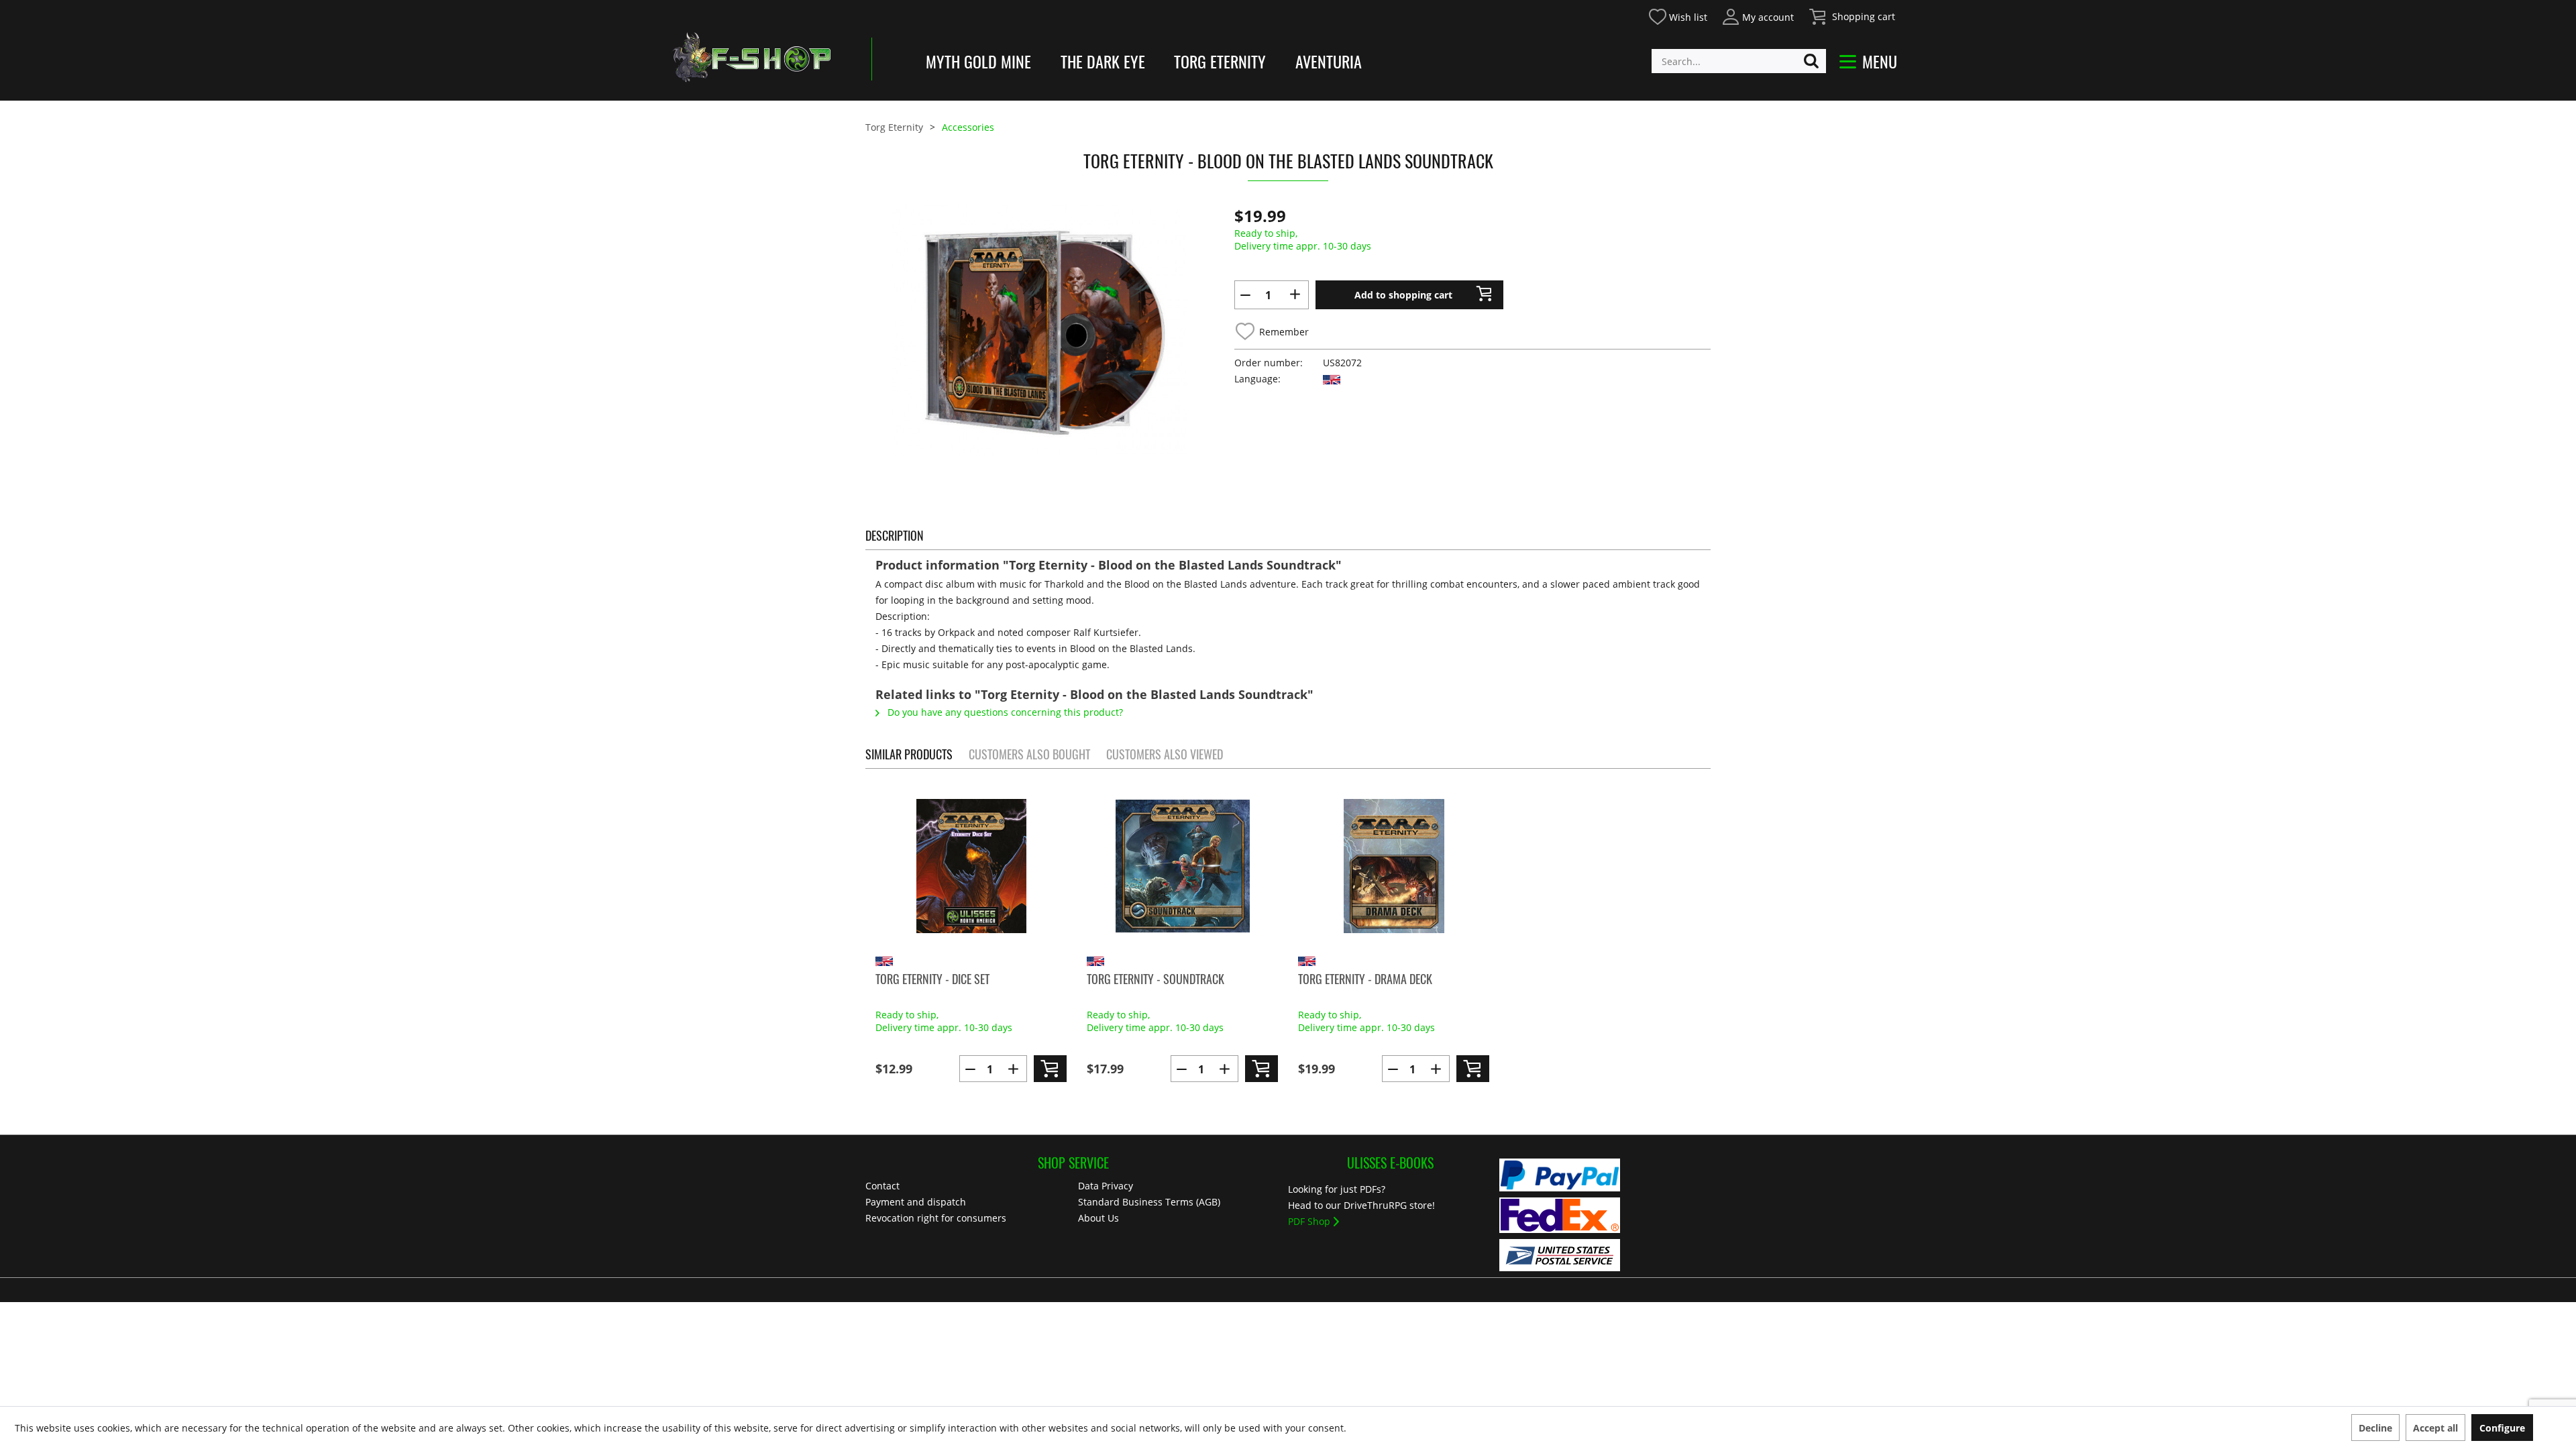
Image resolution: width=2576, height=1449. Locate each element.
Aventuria (1329, 61)
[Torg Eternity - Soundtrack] (1182, 866)
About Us (1098, 1218)
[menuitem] (1677, 15)
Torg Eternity (1220, 61)
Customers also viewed (1165, 754)
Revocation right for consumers (936, 1218)
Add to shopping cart (1403, 295)
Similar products (909, 754)
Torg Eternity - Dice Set (932, 979)
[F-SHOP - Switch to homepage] (751, 57)
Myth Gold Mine (978, 61)
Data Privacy (1106, 1186)
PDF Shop (1309, 1221)
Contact (882, 1186)
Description (895, 535)
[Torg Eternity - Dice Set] (971, 866)
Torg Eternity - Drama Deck (1365, 979)
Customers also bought (1029, 754)
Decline (2375, 1428)
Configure (2502, 1428)
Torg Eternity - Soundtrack (1156, 979)
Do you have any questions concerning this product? (1004, 712)
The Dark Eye (1103, 61)
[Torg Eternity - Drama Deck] (1394, 866)
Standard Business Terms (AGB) (1149, 1202)
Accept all (2435, 1428)
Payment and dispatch (916, 1202)
